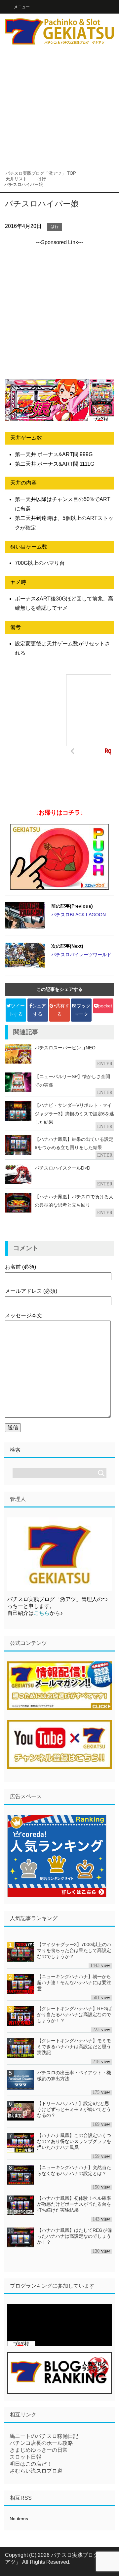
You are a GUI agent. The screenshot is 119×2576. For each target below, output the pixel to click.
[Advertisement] (59, 106)
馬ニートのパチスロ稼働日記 (44, 2436)
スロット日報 (25, 2457)
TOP (41, 173)
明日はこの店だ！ (31, 2464)
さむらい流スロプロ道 (36, 2471)
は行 (55, 227)
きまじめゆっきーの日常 (39, 2450)
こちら (42, 1613)
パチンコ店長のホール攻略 (41, 2443)
